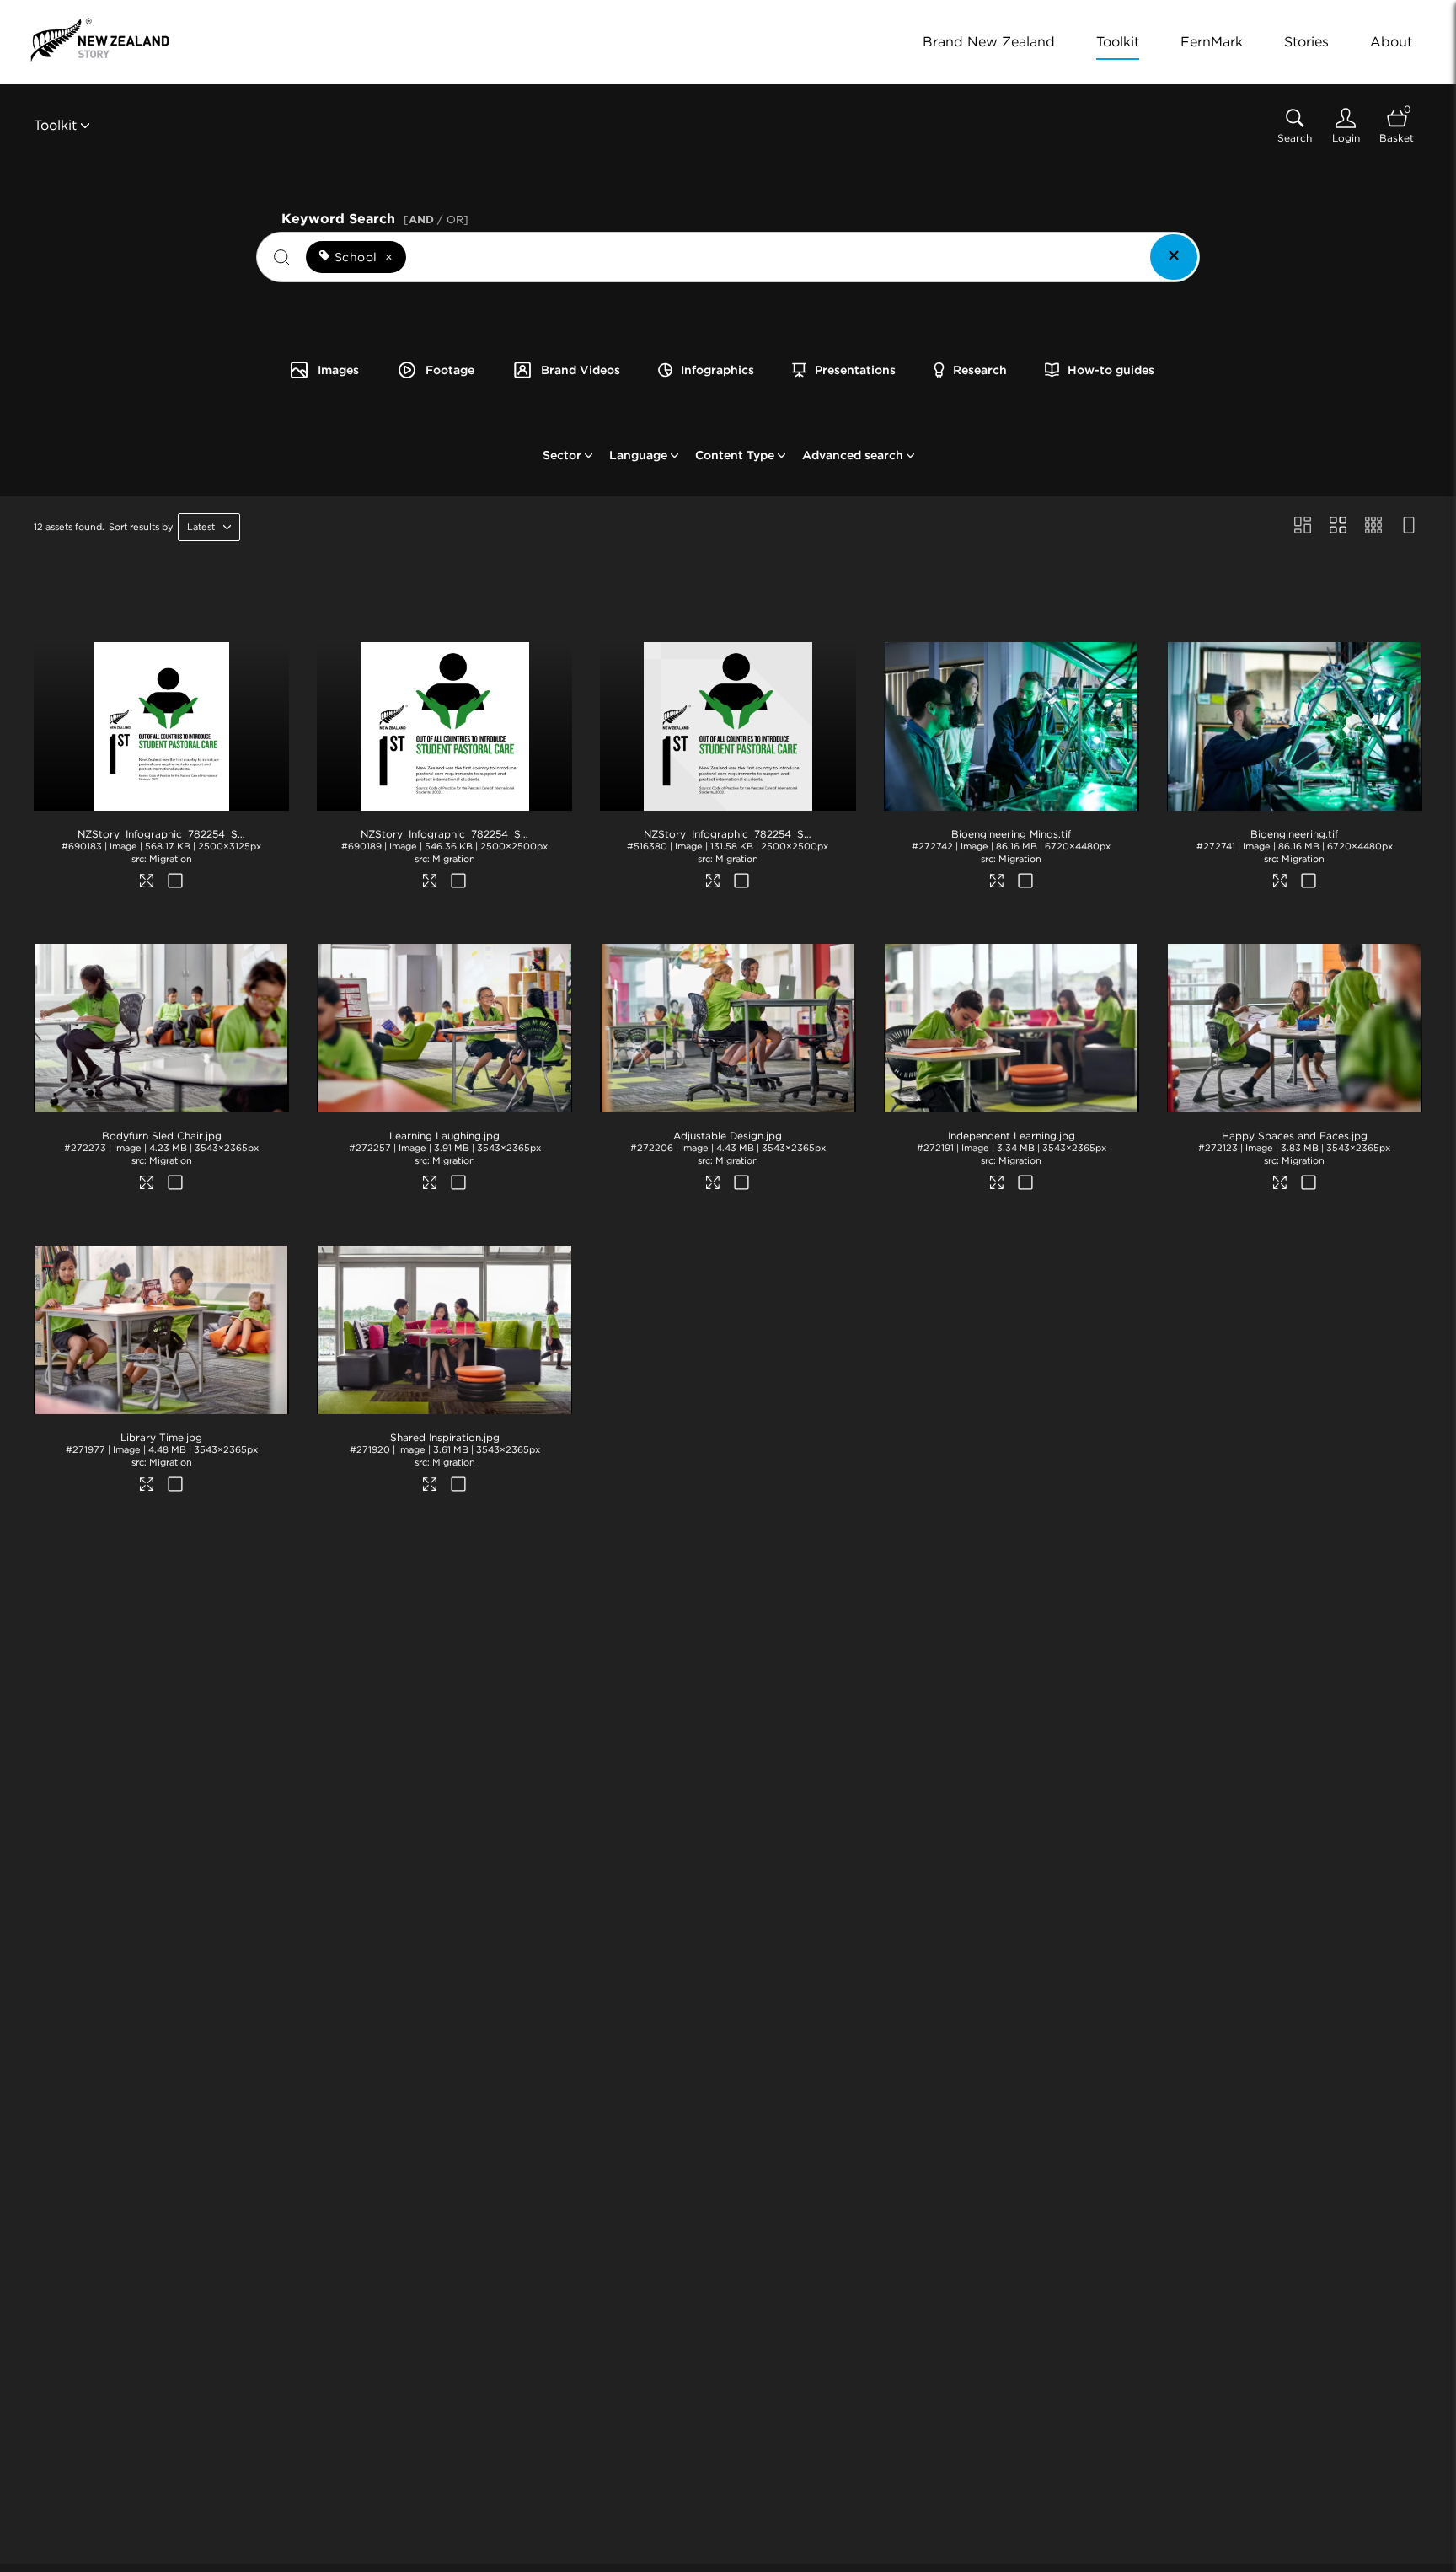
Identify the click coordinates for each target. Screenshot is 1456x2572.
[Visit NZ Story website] (100, 40)
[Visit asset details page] (148, 883)
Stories (1306, 42)
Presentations (855, 370)
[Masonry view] (1303, 527)
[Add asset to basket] (176, 882)
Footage (450, 370)
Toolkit (1118, 42)
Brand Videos (581, 370)
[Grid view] (1338, 527)
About (1391, 42)
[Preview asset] (161, 726)
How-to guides (1111, 370)
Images (338, 370)
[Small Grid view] (1373, 527)
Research (980, 370)
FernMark (1212, 42)
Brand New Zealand (989, 42)
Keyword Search (375, 217)
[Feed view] (1409, 527)
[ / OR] (436, 220)
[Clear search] (1174, 257)
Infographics (717, 370)
